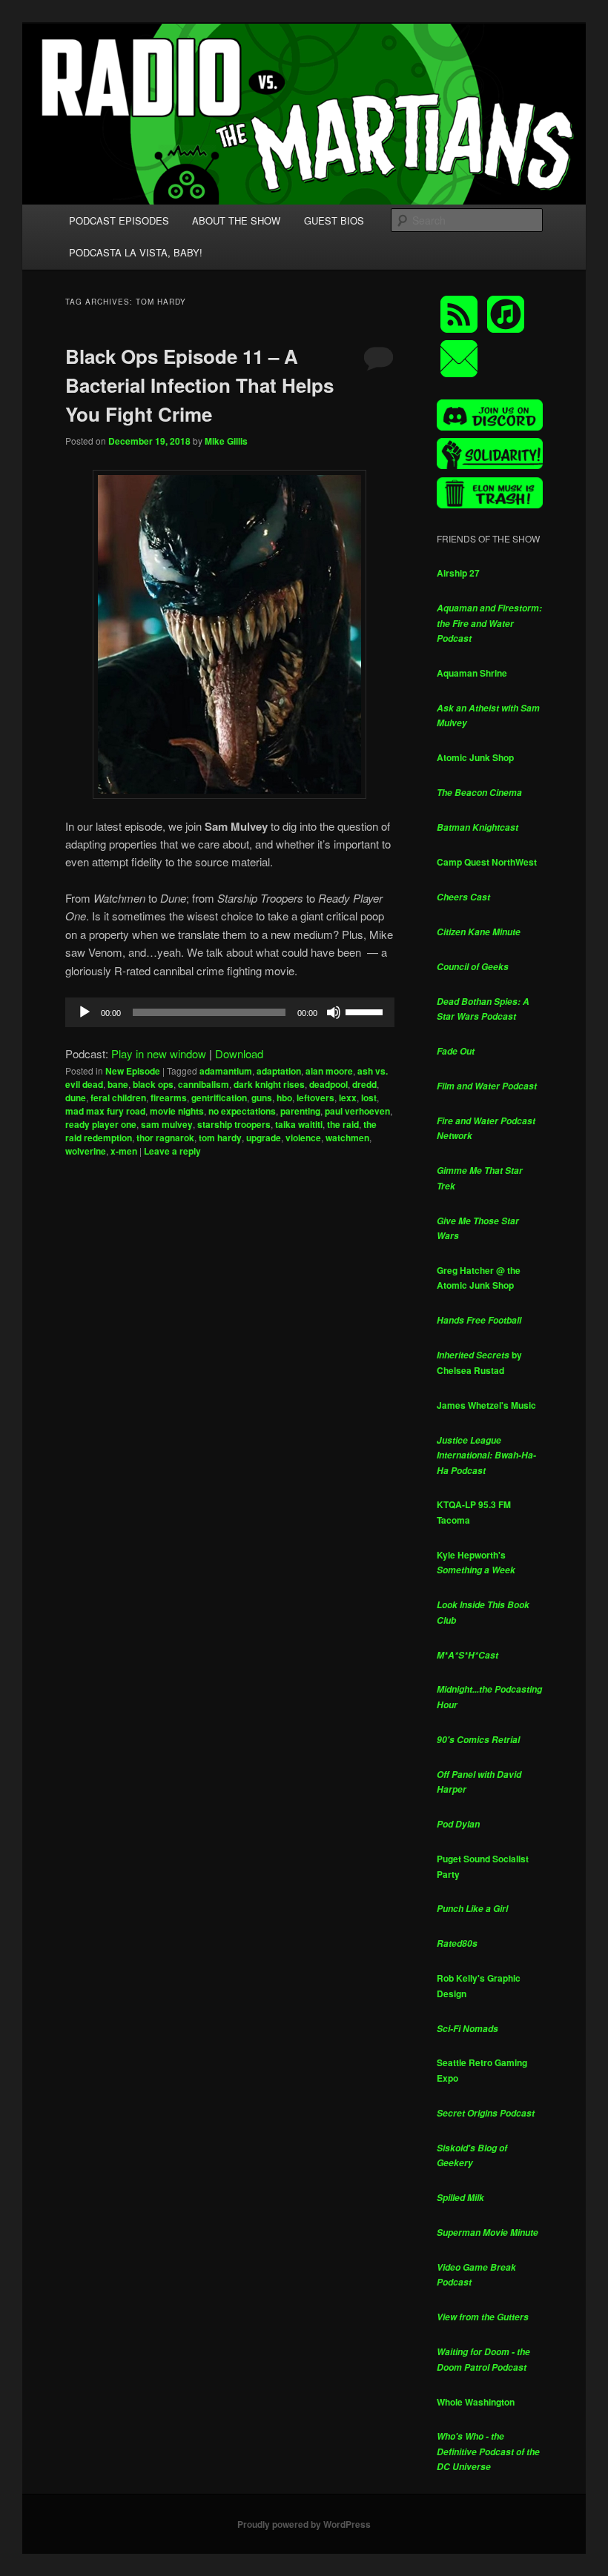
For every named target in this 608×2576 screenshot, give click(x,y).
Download (239, 1053)
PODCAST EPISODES (119, 220)
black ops (153, 1084)
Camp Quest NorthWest (487, 862)
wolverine (86, 1151)
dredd (364, 1084)
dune (76, 1098)
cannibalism (204, 1084)
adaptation (279, 1071)
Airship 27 (458, 573)
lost (369, 1098)
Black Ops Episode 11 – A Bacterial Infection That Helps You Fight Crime (199, 385)
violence (303, 1138)
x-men (124, 1151)
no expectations (242, 1111)
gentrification (219, 1098)
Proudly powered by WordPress (304, 2524)
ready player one (101, 1124)
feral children (118, 1098)
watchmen (347, 1138)
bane (118, 1084)
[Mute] (334, 1012)
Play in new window (159, 1053)
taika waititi (299, 1124)
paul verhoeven (357, 1111)
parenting (300, 1111)
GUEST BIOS (334, 220)
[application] (230, 1012)
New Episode (133, 1071)
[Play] (85, 1012)
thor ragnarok (165, 1138)
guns (262, 1098)
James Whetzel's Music (486, 1405)
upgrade (264, 1138)
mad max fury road (105, 1111)
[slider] (366, 1011)
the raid (343, 1124)
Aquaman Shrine (472, 673)
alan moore (329, 1071)
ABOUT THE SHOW (236, 220)
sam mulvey (167, 1124)
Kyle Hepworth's (476, 1563)
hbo (284, 1098)
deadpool (328, 1084)
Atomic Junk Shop (475, 757)
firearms (169, 1098)
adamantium (226, 1071)
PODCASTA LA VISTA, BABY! (136, 252)
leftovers (315, 1098)
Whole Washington (476, 2402)
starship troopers (234, 1124)
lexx (348, 1098)
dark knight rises (269, 1084)
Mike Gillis (226, 441)
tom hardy (220, 1138)
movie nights (177, 1111)
